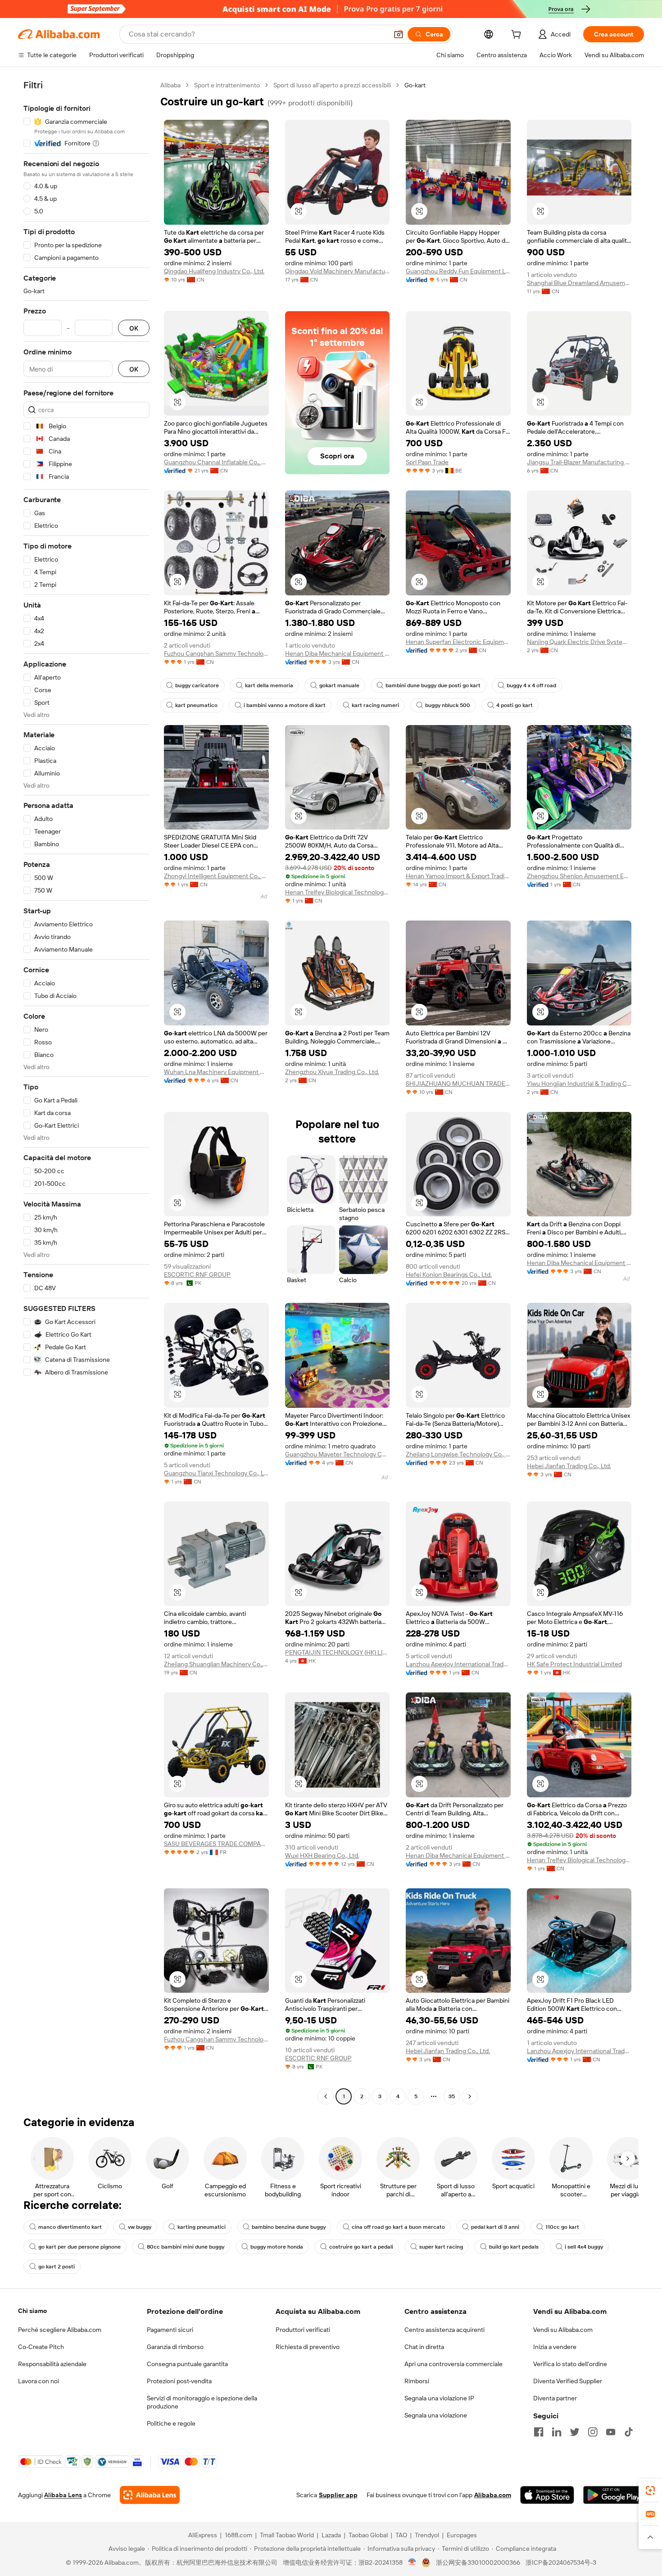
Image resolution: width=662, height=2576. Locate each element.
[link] (650, 2490)
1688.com (238, 2535)
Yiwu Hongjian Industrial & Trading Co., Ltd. (579, 1084)
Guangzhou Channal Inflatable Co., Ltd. (216, 462)
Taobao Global (368, 2535)
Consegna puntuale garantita (187, 2364)
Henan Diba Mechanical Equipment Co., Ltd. (338, 653)
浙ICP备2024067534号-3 (561, 2562)
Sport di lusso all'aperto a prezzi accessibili (332, 85)
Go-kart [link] (415, 85)
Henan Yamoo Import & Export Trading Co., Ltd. (458, 876)
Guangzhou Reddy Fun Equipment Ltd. (458, 271)
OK (134, 328)
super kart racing (441, 2247)
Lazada (331, 2535)
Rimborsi (417, 2381)
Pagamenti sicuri (170, 2330)
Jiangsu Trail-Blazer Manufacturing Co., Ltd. (579, 462)
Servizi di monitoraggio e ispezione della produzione (202, 2402)
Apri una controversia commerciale (453, 2364)
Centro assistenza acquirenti (444, 2330)
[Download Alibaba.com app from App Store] (547, 2495)
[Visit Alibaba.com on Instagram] (593, 2432)
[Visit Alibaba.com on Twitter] (575, 2432)
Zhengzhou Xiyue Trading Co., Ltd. (332, 1072)
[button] (399, 34)
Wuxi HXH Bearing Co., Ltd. (322, 1855)
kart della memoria (269, 685)
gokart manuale (339, 685)
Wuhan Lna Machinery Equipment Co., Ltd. (216, 1072)
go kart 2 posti (57, 2267)
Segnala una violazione (436, 2415)
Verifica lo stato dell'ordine (570, 2364)
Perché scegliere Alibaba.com (60, 2330)
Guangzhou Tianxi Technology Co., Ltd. (216, 1473)
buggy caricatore (197, 685)
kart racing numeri (375, 705)
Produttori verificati (303, 2330)
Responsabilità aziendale (52, 2364)
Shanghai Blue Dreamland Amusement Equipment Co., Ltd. (579, 283)
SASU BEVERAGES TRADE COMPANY (216, 1844)
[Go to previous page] (326, 2096)
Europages (462, 2535)
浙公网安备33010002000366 (478, 2562)
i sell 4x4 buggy (584, 2247)
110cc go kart (562, 2227)
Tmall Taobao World (287, 2535)
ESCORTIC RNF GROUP (197, 1274)
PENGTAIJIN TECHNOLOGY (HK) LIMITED (338, 1652)
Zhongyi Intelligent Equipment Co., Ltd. (216, 876)
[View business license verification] (412, 2562)
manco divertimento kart (70, 2227)
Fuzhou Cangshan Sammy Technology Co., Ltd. (216, 653)
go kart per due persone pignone (79, 2247)
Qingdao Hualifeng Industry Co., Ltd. (214, 271)
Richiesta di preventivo (308, 2347)
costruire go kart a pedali (361, 2247)
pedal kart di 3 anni (495, 2227)
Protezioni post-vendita (179, 2381)
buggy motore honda (277, 2247)
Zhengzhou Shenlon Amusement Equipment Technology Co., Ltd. (579, 876)
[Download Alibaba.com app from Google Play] (614, 2495)
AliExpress (203, 2535)
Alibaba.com (493, 2495)
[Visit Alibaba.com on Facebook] (539, 2432)
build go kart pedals (514, 2247)
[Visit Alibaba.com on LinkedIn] (557, 2432)
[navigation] (86, 1092)
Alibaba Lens (63, 2495)
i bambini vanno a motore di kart (285, 705)
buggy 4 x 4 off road (531, 685)
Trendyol (427, 2535)
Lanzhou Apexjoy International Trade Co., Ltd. (458, 1664)
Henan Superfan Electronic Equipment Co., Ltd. (458, 642)
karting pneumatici (202, 2227)
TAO (401, 2535)
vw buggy (140, 2227)
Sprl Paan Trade (427, 462)
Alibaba (170, 85)
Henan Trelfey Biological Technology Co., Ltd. (338, 892)
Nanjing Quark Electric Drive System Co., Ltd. (579, 642)
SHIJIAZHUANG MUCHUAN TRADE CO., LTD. (458, 1084)
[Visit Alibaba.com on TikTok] (629, 2432)
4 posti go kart (515, 705)
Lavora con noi (39, 2381)
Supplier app (338, 2495)
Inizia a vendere (555, 2347)
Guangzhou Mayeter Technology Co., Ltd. (338, 1454)
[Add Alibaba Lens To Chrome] (150, 2495)
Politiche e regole (171, 2423)
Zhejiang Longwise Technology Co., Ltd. (458, 1454)
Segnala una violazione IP (439, 2398)
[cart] (518, 36)
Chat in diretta (424, 2347)
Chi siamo (32, 2311)
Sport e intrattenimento (227, 85)
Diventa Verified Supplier (568, 2381)
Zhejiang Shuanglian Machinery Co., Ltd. (216, 1664)
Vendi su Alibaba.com (563, 2330)
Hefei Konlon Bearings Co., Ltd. (449, 1274)
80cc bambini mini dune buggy (186, 2247)
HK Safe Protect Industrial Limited (574, 1664)
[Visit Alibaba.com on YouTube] (611, 2432)
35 (452, 2096)
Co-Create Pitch (41, 2347)
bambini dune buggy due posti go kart (433, 685)
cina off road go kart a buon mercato (398, 2227)
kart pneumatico (196, 705)
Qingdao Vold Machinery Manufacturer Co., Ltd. (338, 271)
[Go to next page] (470, 2096)
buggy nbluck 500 (448, 705)
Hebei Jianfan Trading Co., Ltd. (569, 1466)
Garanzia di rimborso (175, 2347)
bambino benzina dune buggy (289, 2227)
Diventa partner (555, 2398)
